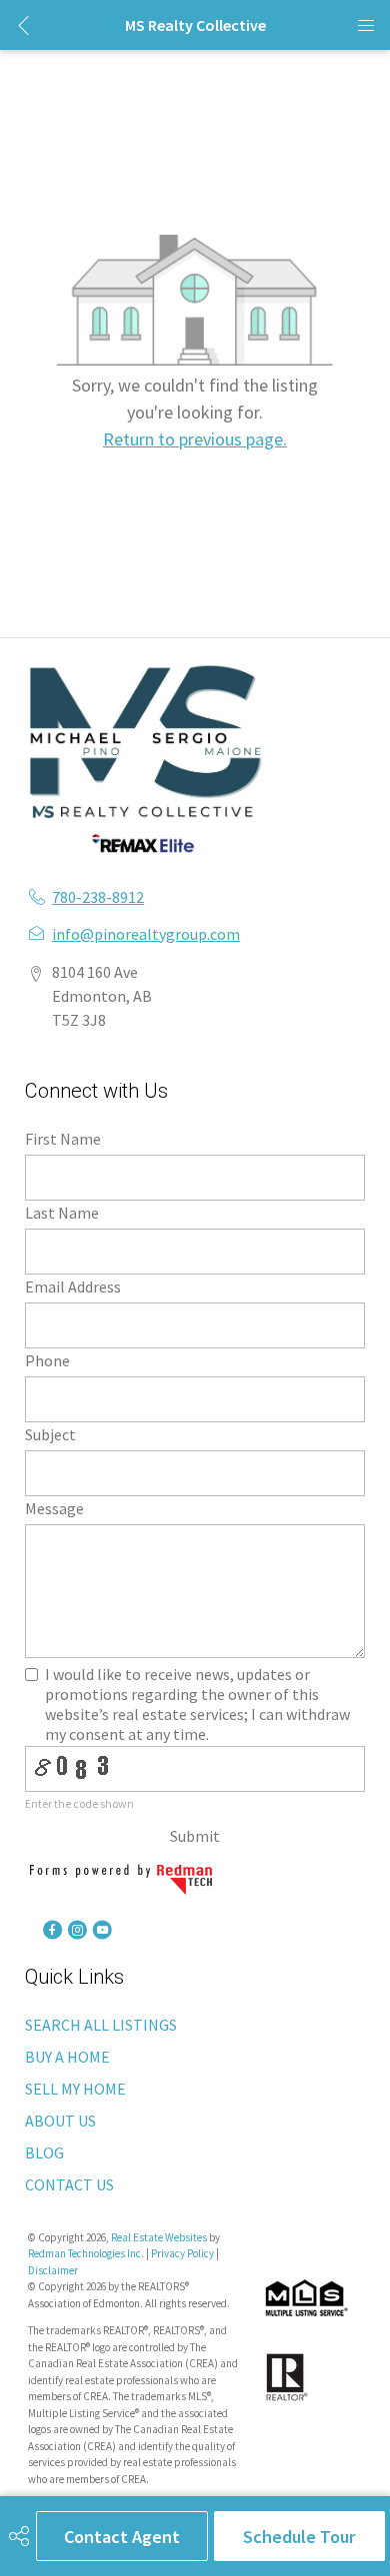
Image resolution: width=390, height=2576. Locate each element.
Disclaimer (53, 2270)
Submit (195, 1836)
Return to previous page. (195, 439)
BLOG (44, 2152)
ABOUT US (60, 2121)
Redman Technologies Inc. (87, 2253)
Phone (47, 1360)
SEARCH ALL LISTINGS (101, 2025)
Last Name (62, 1213)
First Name (63, 1139)
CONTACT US (69, 2184)
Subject (50, 1434)
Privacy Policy (182, 2253)
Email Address (73, 1287)
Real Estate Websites (160, 2237)
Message (54, 1508)
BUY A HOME (67, 2057)
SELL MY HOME (75, 2089)
